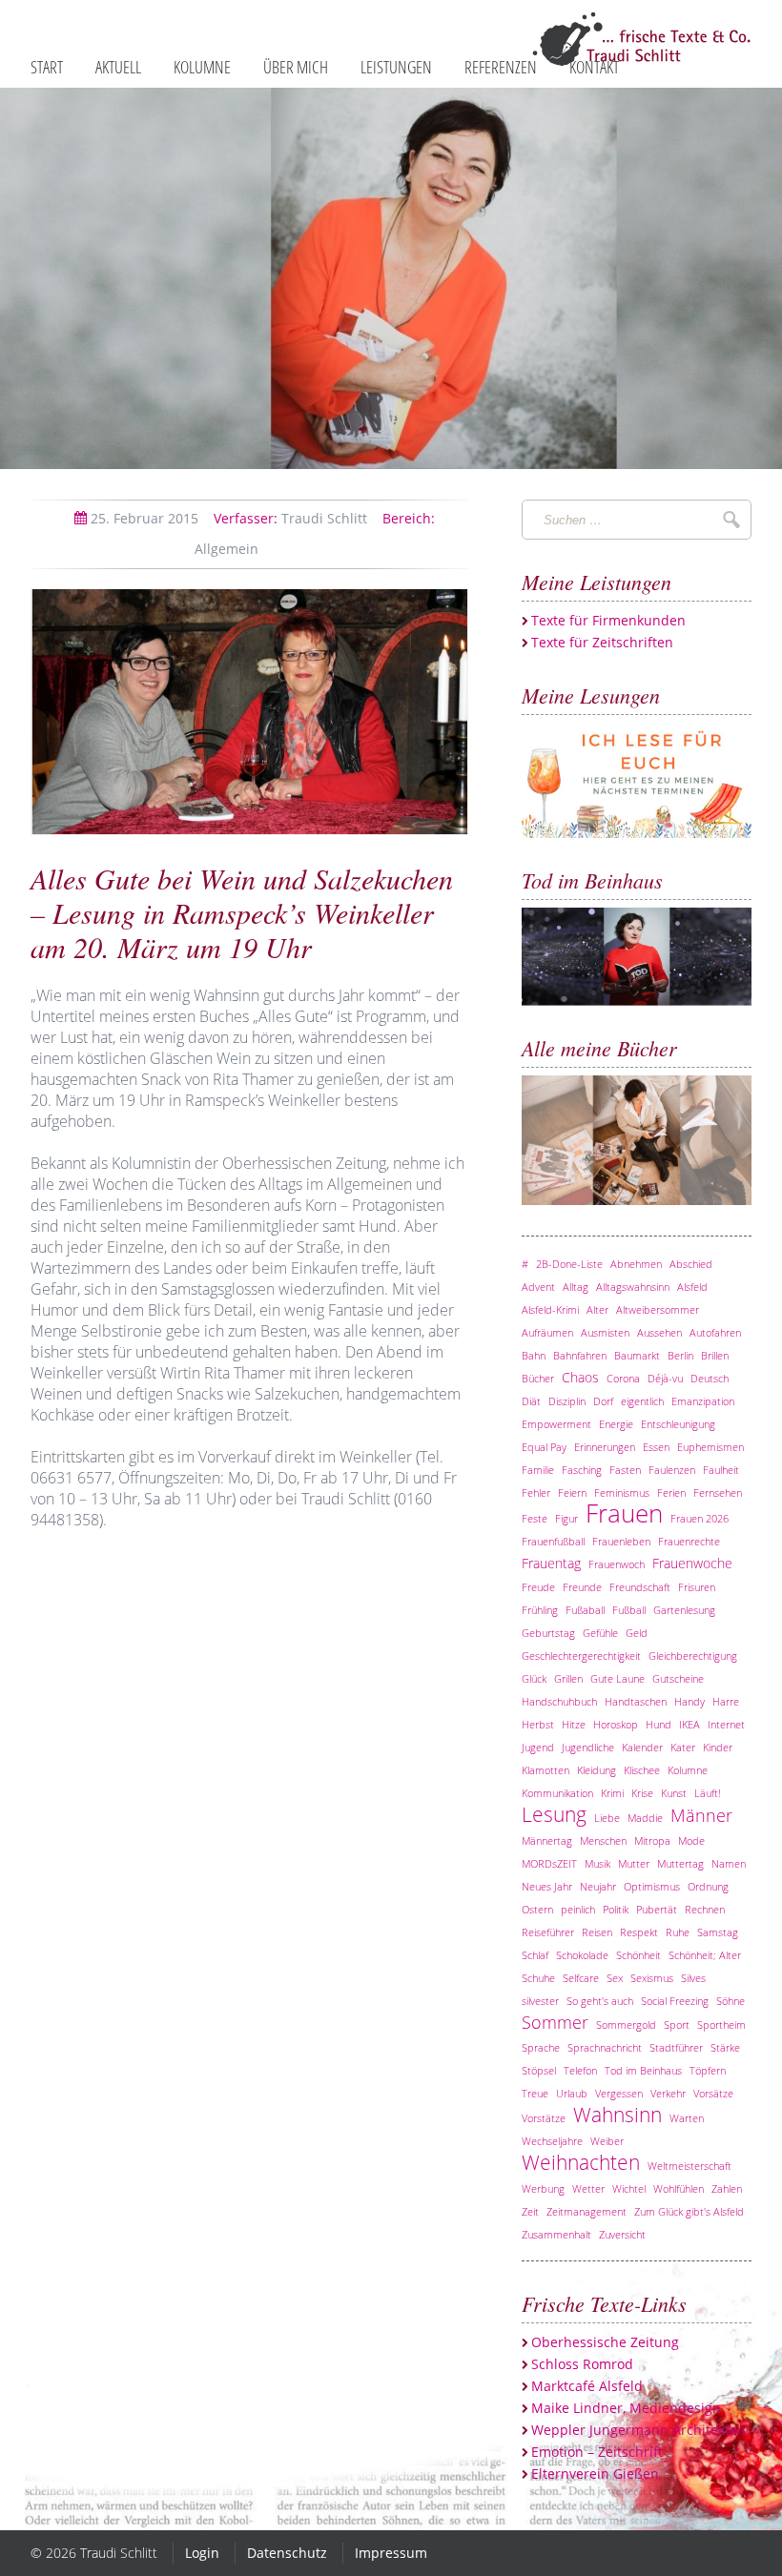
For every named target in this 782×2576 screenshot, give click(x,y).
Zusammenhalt (556, 2234)
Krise (642, 1793)
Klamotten (545, 1770)
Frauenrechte (689, 1541)
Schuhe (538, 1978)
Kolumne (688, 1770)
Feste (535, 1518)
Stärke (725, 2047)
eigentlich (642, 1401)
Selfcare (581, 1978)
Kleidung (597, 1770)
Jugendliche (588, 1747)
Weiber (607, 2141)
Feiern (572, 1492)
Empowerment (556, 1424)
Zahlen (727, 2188)
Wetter (588, 2188)
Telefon (580, 2070)
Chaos (580, 1377)
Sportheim (721, 2024)
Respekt (639, 1932)
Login (202, 2553)
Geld (637, 1633)
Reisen (597, 1932)
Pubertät (657, 1909)
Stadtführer (676, 2047)
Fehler (536, 1492)
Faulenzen (672, 1470)
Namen (729, 1863)
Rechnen (705, 1909)
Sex (615, 1978)
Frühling (540, 1610)
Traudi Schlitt (290, 518)
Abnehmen (636, 1264)
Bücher (538, 1378)
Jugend (538, 1747)
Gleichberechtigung (693, 1656)
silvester (540, 2001)
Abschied (691, 1264)
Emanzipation (703, 1401)
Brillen (715, 1355)
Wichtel (629, 2188)
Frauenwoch (617, 1564)
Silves (693, 1978)
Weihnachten (581, 2162)
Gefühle (600, 1633)
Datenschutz (287, 2553)
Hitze (574, 1724)
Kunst (674, 1793)
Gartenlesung (684, 1610)
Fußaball (585, 1610)
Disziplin (567, 1401)
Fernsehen (718, 1492)
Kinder (718, 1747)
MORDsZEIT (549, 1863)
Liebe (607, 1818)
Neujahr (598, 1886)
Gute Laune (617, 1678)
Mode (691, 1840)
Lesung (554, 1814)
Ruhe (678, 1932)
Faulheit (721, 1470)
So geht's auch (600, 2001)
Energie (616, 1424)
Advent (538, 1287)
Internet (726, 1724)
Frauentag (551, 1563)
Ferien (671, 1492)
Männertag (547, 1840)
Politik (616, 1909)
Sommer (555, 2022)
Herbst (538, 1724)
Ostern (537, 1909)
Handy (689, 1701)
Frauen (624, 1513)
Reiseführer (548, 1932)
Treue (535, 2093)
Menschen (603, 1840)
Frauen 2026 (700, 1518)
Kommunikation (557, 1793)
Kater (683, 1747)
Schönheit (638, 1955)
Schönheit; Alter (705, 1955)
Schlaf (535, 1955)
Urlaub (572, 2093)
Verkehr (668, 2093)
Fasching (582, 1470)
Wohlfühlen (679, 2188)
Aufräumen (547, 1332)
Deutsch (710, 1378)
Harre (726, 1701)
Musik (597, 1863)
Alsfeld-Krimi (550, 1309)
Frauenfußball (553, 1541)
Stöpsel (539, 2070)
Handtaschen (636, 1701)
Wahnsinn (617, 2115)
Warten (687, 2118)
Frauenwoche (692, 1563)
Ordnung (708, 1886)
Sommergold (626, 2024)
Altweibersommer (658, 1309)
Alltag (576, 1287)
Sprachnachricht (605, 2047)
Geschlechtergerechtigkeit (581, 1656)
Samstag (718, 1932)
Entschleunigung (678, 1424)
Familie (538, 1470)
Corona (623, 1378)
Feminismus (622, 1492)
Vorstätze (544, 2118)
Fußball (629, 1610)
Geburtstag (548, 1633)
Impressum (391, 2553)
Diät (531, 1401)
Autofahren (715, 1332)
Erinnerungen (605, 1447)
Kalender (642, 1747)
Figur (566, 1518)
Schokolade (582, 1955)
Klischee (642, 1770)
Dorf (603, 1401)
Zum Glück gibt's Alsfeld (689, 2211)
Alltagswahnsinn (633, 1287)
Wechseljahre (552, 2141)
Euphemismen (710, 1447)
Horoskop (616, 1724)
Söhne (731, 2001)
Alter (597, 1309)
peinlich (578, 1909)
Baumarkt (637, 1355)
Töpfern (708, 2070)
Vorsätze (713, 2093)
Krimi (612, 1793)
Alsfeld (692, 1287)
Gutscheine (678, 1678)
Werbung (543, 2188)
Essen (656, 1447)
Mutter (634, 1863)
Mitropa (652, 1840)
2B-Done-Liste (569, 1264)
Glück (534, 1678)
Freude (538, 1587)
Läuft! (708, 1793)
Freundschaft (640, 1587)
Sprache (541, 2047)
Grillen (568, 1678)
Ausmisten (605, 1332)
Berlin (680, 1355)
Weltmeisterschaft (689, 2166)
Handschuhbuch (559, 1701)
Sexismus (652, 1978)
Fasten (625, 1470)
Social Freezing (675, 2001)
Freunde (582, 1587)
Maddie (645, 1818)
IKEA (689, 1724)
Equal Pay (544, 1447)
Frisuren (697, 1587)
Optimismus (652, 1886)
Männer (701, 1815)
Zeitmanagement (586, 2211)
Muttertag (680, 1863)
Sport (677, 2024)
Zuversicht (622, 2234)
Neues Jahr (547, 1886)
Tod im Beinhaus (643, 2070)
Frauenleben (621, 1541)
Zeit (530, 2211)
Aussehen (659, 1332)
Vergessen (619, 2093)
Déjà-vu (665, 1378)
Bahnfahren (580, 1355)
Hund (659, 1724)
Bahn (534, 1355)
